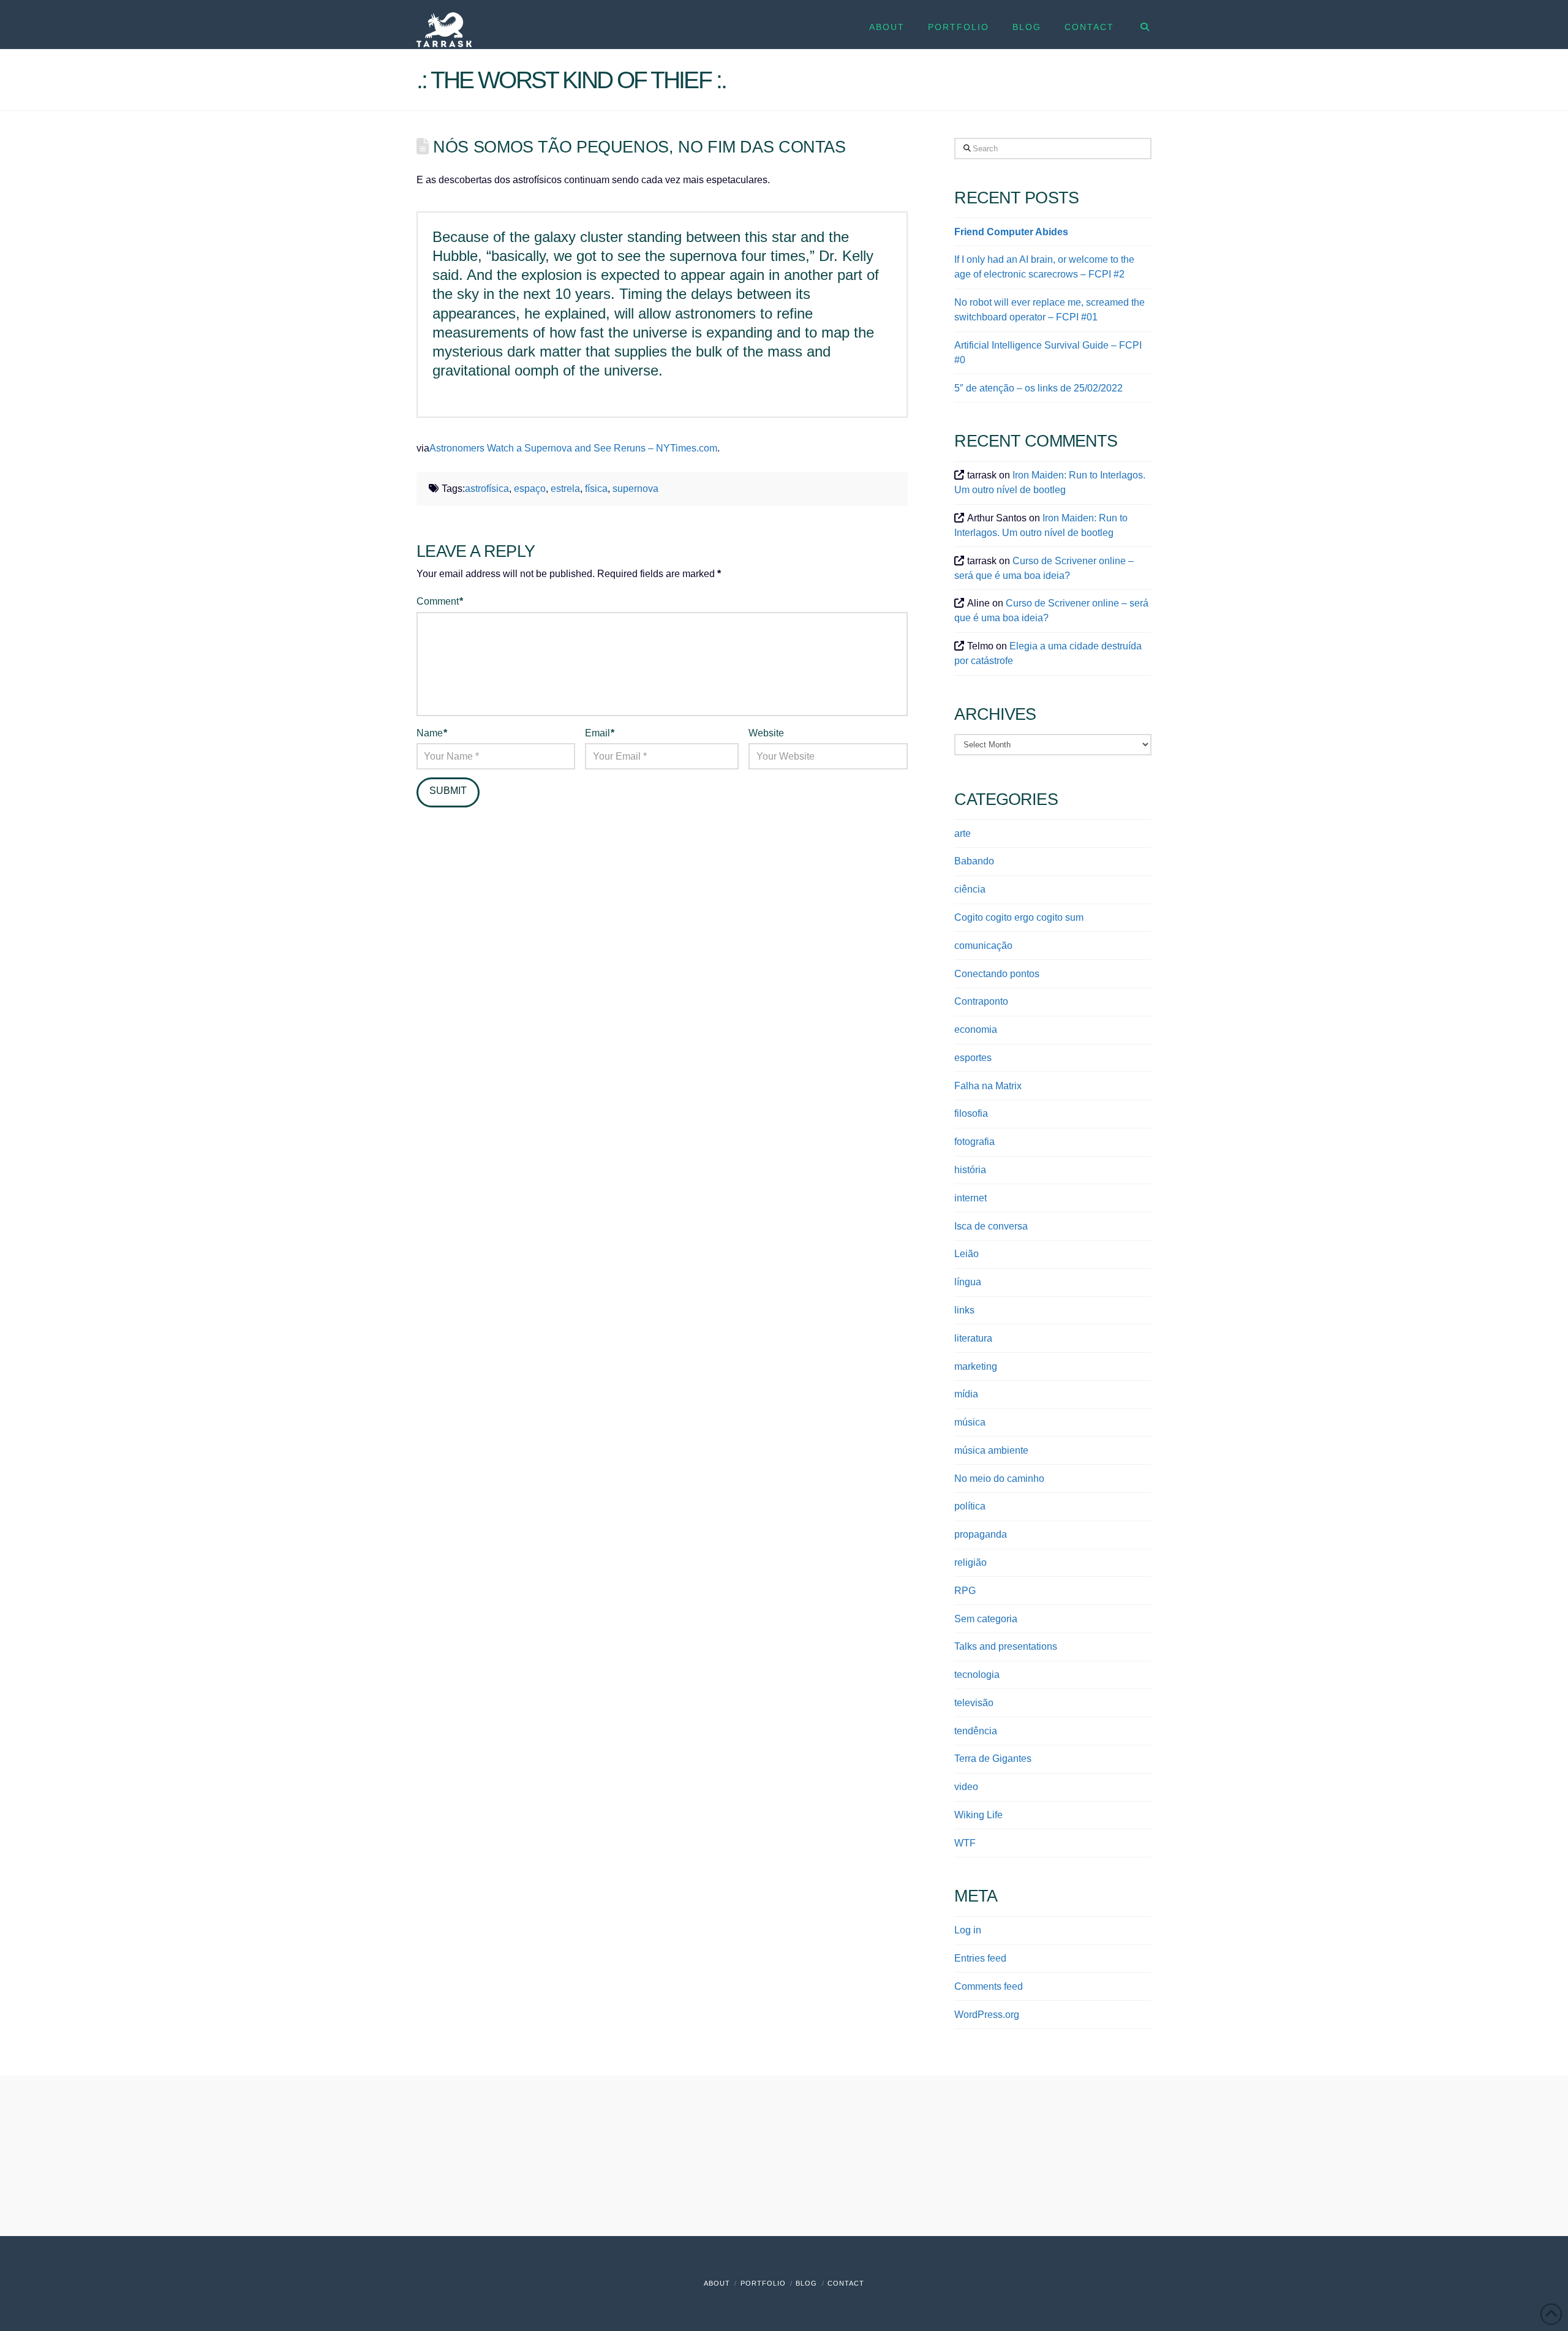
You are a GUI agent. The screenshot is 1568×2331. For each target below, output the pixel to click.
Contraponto (981, 1001)
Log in (968, 1930)
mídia (966, 1394)
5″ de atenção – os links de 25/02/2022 (1038, 388)
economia (976, 1029)
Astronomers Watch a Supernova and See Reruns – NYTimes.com (573, 448)
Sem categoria (986, 1619)
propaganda (981, 1534)
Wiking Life (978, 1815)
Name (432, 733)
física (596, 489)
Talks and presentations (1006, 1646)
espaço (530, 489)
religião (971, 1562)
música (970, 1422)
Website (766, 733)
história (970, 1170)
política (970, 1506)
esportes (973, 1058)
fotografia (974, 1142)
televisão (974, 1703)
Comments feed (989, 1986)
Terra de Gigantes (993, 1759)
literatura (973, 1338)
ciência (970, 889)
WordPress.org (987, 2015)
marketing (976, 1366)
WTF (965, 1843)
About (717, 2283)
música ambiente (991, 1450)
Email (600, 733)
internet (971, 1198)
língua (968, 1282)
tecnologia (977, 1675)
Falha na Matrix (988, 1086)
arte (963, 833)
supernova (635, 489)
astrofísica (487, 489)
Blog (806, 2283)
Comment (440, 601)
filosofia (971, 1113)
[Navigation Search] (1138, 25)
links (964, 1310)
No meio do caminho (999, 1479)
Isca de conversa (991, 1226)
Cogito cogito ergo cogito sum (1019, 917)
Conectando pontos (997, 974)
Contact (846, 2283)
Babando (974, 861)
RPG (965, 1591)
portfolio (763, 2283)
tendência (976, 1731)
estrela (565, 489)
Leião (967, 1254)
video (966, 1787)
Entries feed (980, 1958)
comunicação (983, 946)
